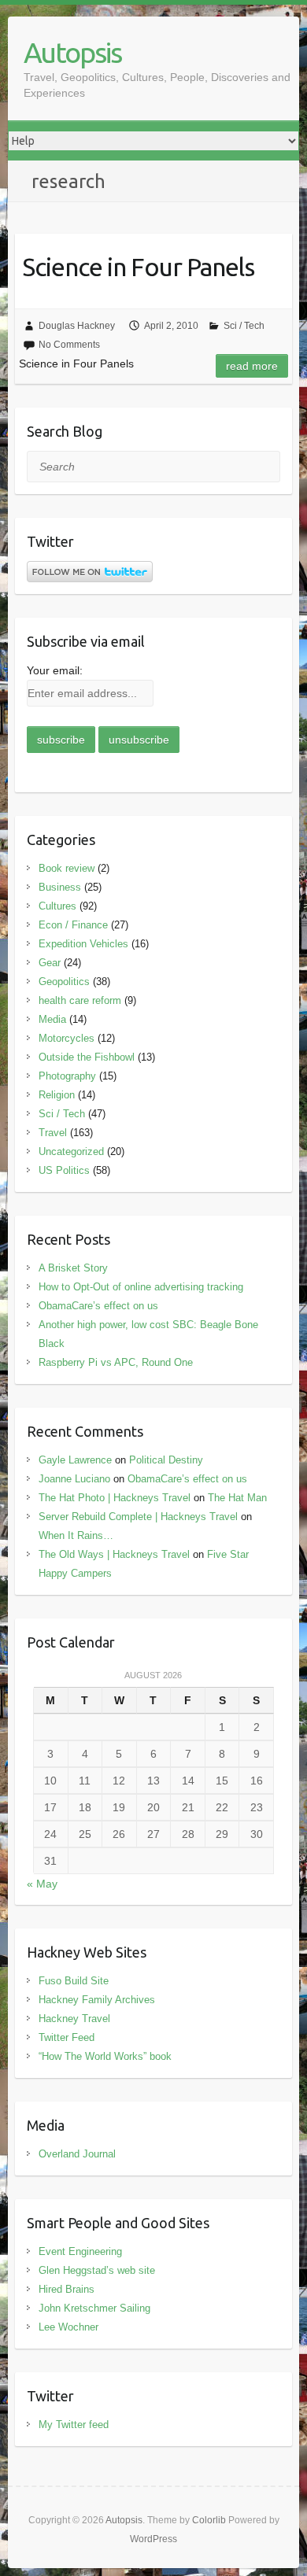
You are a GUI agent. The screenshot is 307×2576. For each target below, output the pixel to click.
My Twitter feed (74, 2425)
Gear (50, 963)
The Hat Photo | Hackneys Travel (115, 1498)
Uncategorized (71, 1151)
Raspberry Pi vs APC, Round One (116, 1362)
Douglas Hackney (77, 326)
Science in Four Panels (138, 267)
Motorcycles (67, 1038)
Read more (252, 366)
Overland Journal (77, 2154)
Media (52, 1019)
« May (42, 1884)
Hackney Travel (74, 2019)
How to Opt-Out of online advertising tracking (141, 1287)
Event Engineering (80, 2251)
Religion (57, 1095)
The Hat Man (237, 1498)
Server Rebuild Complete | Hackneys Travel (138, 1517)
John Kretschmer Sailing (94, 2308)
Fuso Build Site (74, 1981)
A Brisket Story (73, 1268)
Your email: (55, 670)
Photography (67, 1076)
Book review (67, 868)
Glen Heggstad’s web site (97, 2270)
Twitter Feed (67, 2037)
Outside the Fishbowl (87, 1057)
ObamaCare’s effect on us (98, 1306)
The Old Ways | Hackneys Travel (114, 1554)
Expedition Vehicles (83, 944)
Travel (53, 1133)
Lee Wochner (68, 2327)
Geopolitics (64, 982)
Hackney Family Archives (97, 2000)
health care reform (80, 1000)
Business (60, 887)
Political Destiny (166, 1460)
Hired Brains (67, 2289)
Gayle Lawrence (75, 1460)
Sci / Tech (244, 326)
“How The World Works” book (105, 2056)
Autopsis (72, 52)
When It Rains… (76, 1535)
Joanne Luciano (74, 1479)
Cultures (57, 906)
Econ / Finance (73, 925)
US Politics (64, 1170)
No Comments (69, 345)
